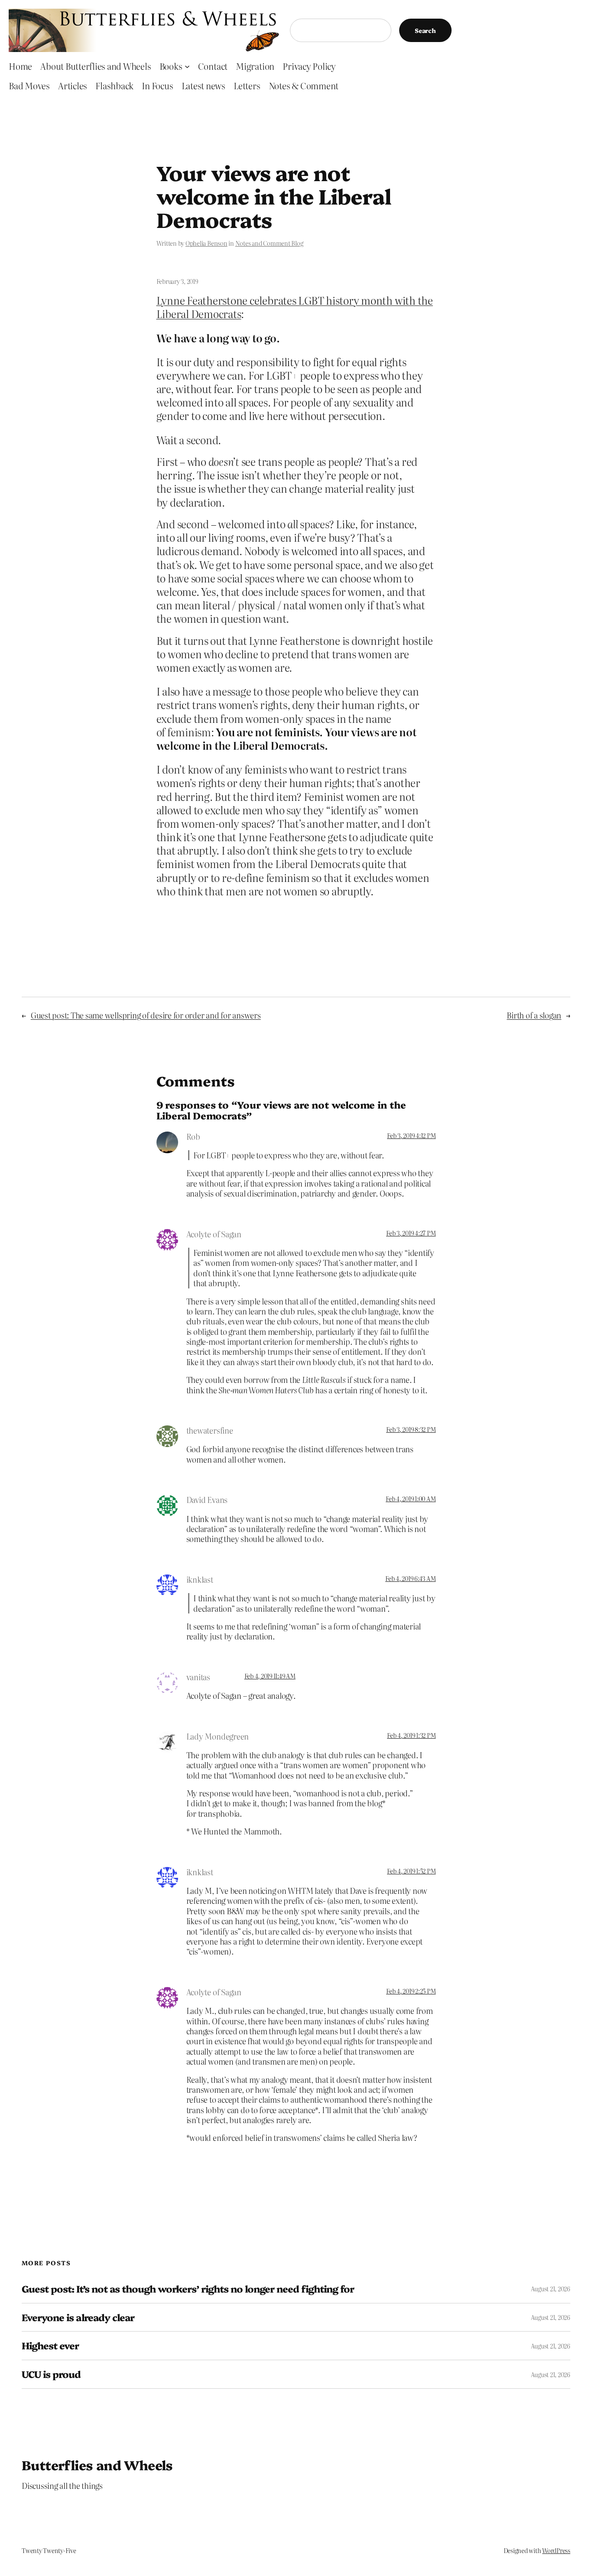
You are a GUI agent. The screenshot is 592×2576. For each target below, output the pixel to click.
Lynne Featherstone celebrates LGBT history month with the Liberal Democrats (295, 307)
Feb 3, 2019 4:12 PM (411, 1135)
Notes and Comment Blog (269, 243)
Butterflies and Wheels (97, 2465)
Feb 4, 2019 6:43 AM (410, 1578)
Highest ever (50, 2346)
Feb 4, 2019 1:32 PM (411, 1735)
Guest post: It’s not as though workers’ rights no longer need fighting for (188, 2289)
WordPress (556, 2550)
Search (425, 30)
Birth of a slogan (534, 1015)
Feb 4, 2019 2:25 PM (411, 1991)
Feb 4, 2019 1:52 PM (411, 1871)
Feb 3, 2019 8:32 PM (411, 1429)
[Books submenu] (187, 66)
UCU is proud (51, 2374)
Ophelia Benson (207, 243)
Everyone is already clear (78, 2317)
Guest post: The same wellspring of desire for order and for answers (146, 1015)
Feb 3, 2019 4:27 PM (411, 1233)
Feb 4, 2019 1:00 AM (411, 1499)
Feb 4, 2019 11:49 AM (270, 1676)
